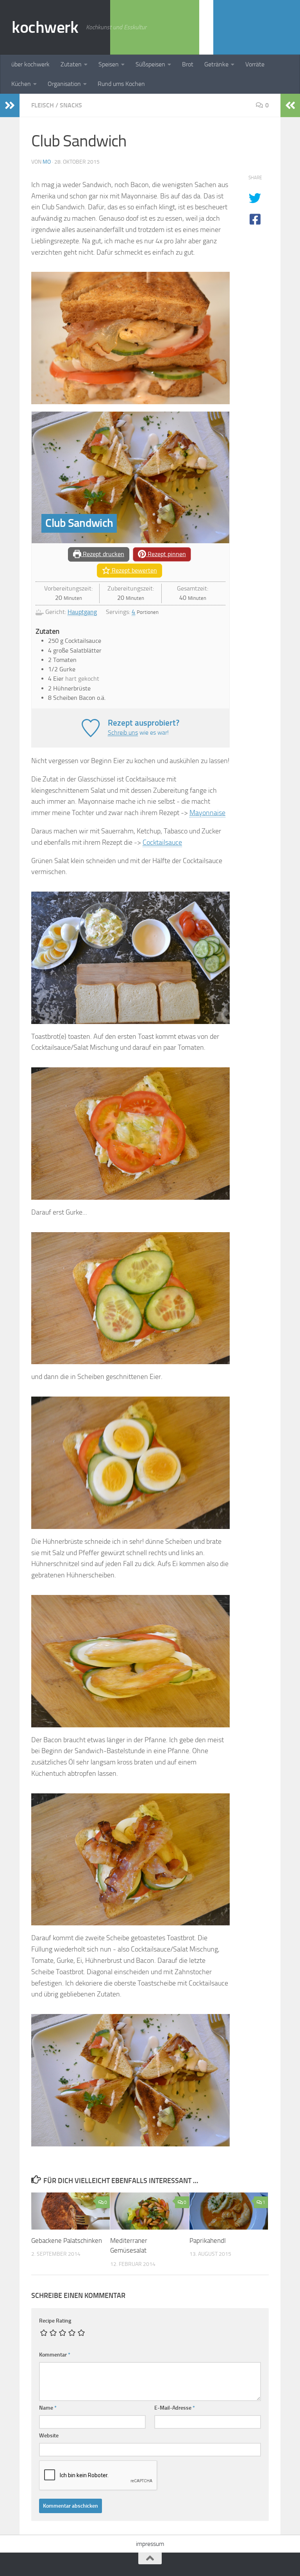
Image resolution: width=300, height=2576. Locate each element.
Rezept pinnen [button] (166, 554)
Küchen (21, 84)
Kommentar (55, 2355)
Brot (188, 64)
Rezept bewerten (134, 570)
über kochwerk (30, 64)
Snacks (71, 105)
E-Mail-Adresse (175, 2408)
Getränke (216, 64)
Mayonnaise (207, 813)
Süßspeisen (150, 64)
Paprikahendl (208, 2241)
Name (48, 2408)
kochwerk (45, 27)
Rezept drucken (103, 554)
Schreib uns (123, 732)
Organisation (64, 84)
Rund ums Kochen (121, 84)
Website (49, 2436)
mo (47, 162)
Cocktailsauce (162, 842)
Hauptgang (82, 612)
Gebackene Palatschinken (67, 2241)
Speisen (109, 64)
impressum (150, 2544)
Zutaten (71, 64)
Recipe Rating (55, 2321)
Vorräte (255, 64)
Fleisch (43, 105)
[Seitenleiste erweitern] (10, 105)
